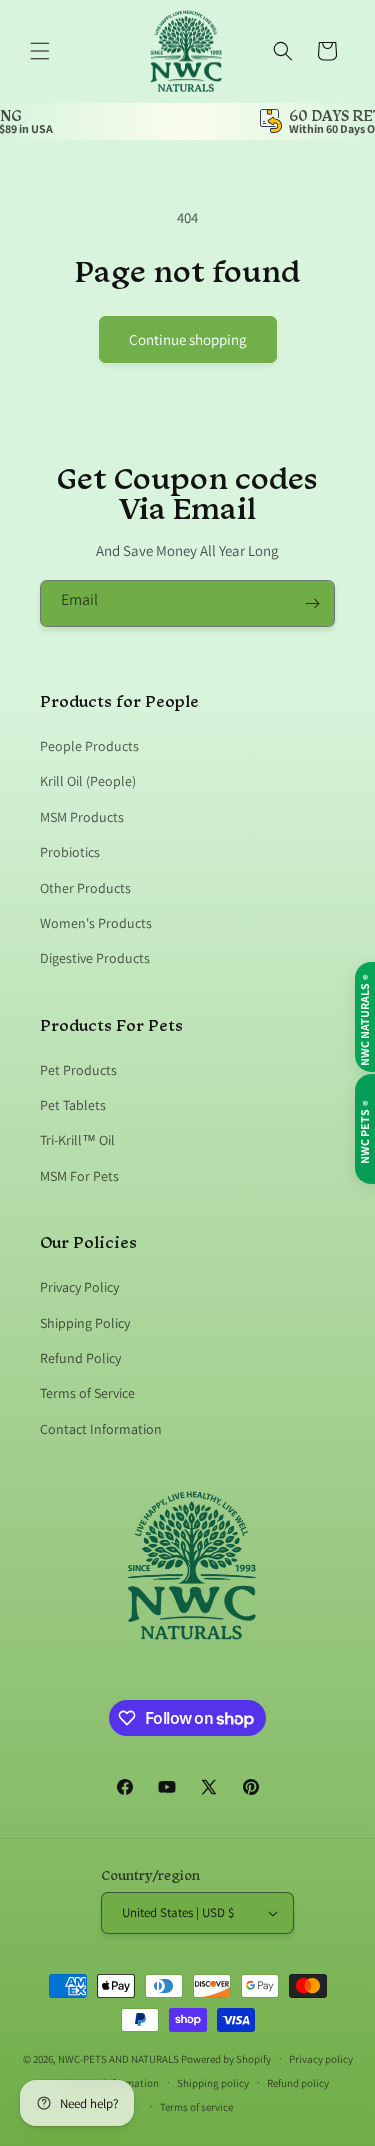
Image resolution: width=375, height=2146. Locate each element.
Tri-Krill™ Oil (77, 1140)
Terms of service (196, 2107)
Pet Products (78, 1070)
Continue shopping (188, 339)
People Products (89, 746)
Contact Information (101, 1429)
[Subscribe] (312, 603)
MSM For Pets (79, 1176)
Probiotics (70, 852)
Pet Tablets (73, 1105)
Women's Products (96, 923)
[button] (40, 51)
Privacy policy (321, 2059)
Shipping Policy (85, 1323)
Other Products (85, 888)
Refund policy (298, 2083)
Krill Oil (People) (88, 781)
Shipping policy (213, 2083)
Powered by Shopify (226, 2058)
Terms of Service (87, 1393)
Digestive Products (95, 958)
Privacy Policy (79, 1287)
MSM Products (82, 817)
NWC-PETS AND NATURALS (118, 2058)
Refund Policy (80, 1358)
